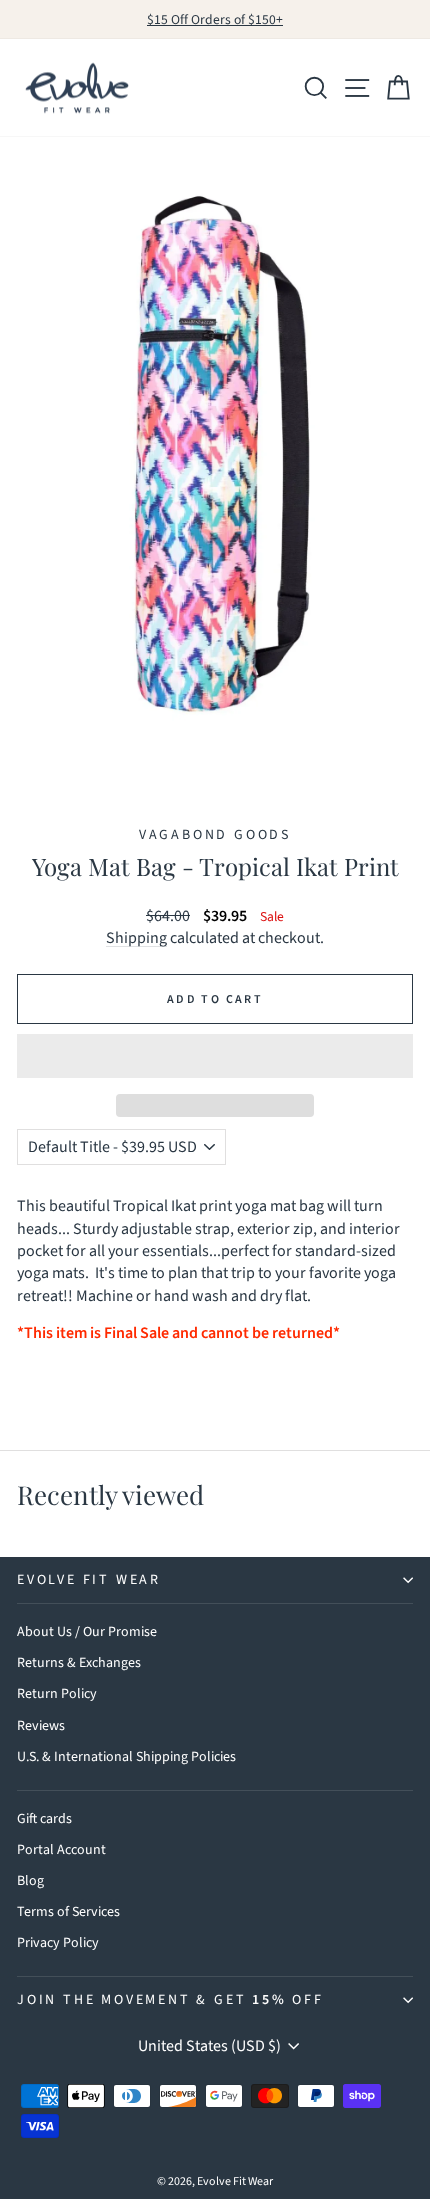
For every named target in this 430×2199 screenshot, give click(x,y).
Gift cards (44, 1819)
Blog (30, 1881)
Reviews (41, 1726)
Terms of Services (68, 1912)
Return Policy (57, 1694)
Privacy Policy (58, 1943)
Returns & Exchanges (79, 1663)
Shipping (136, 938)
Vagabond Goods (215, 835)
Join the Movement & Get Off (170, 2000)
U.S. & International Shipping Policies (126, 1757)
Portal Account (61, 1850)
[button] (215, 1056)
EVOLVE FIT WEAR (89, 1580)
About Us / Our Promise (87, 1632)
